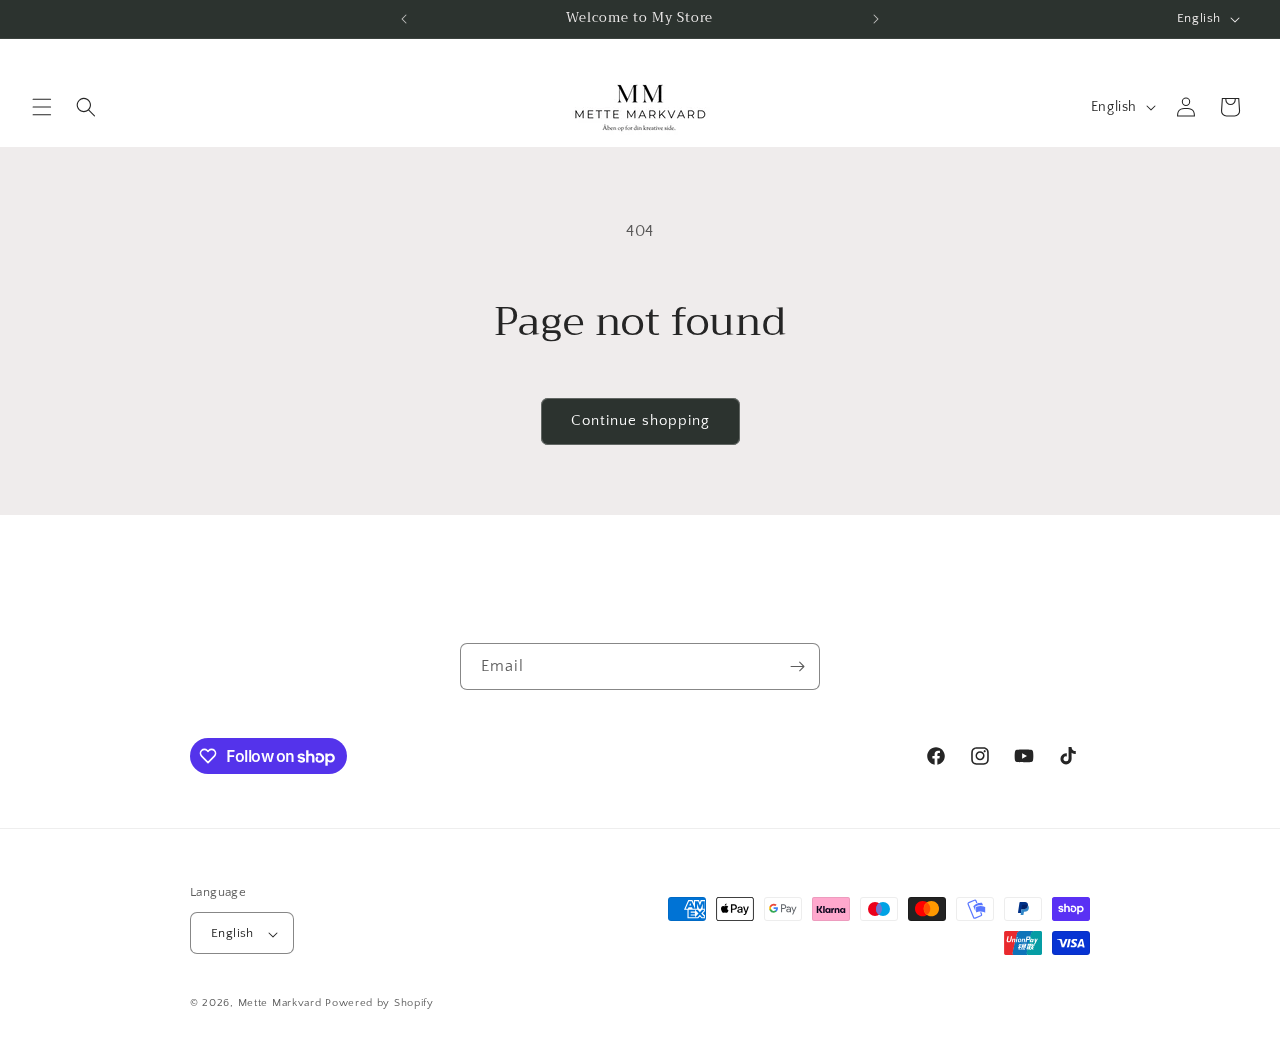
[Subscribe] (797, 666)
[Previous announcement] (404, 19)
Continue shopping (640, 420)
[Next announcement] (876, 19)
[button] (42, 107)
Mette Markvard (280, 1004)
